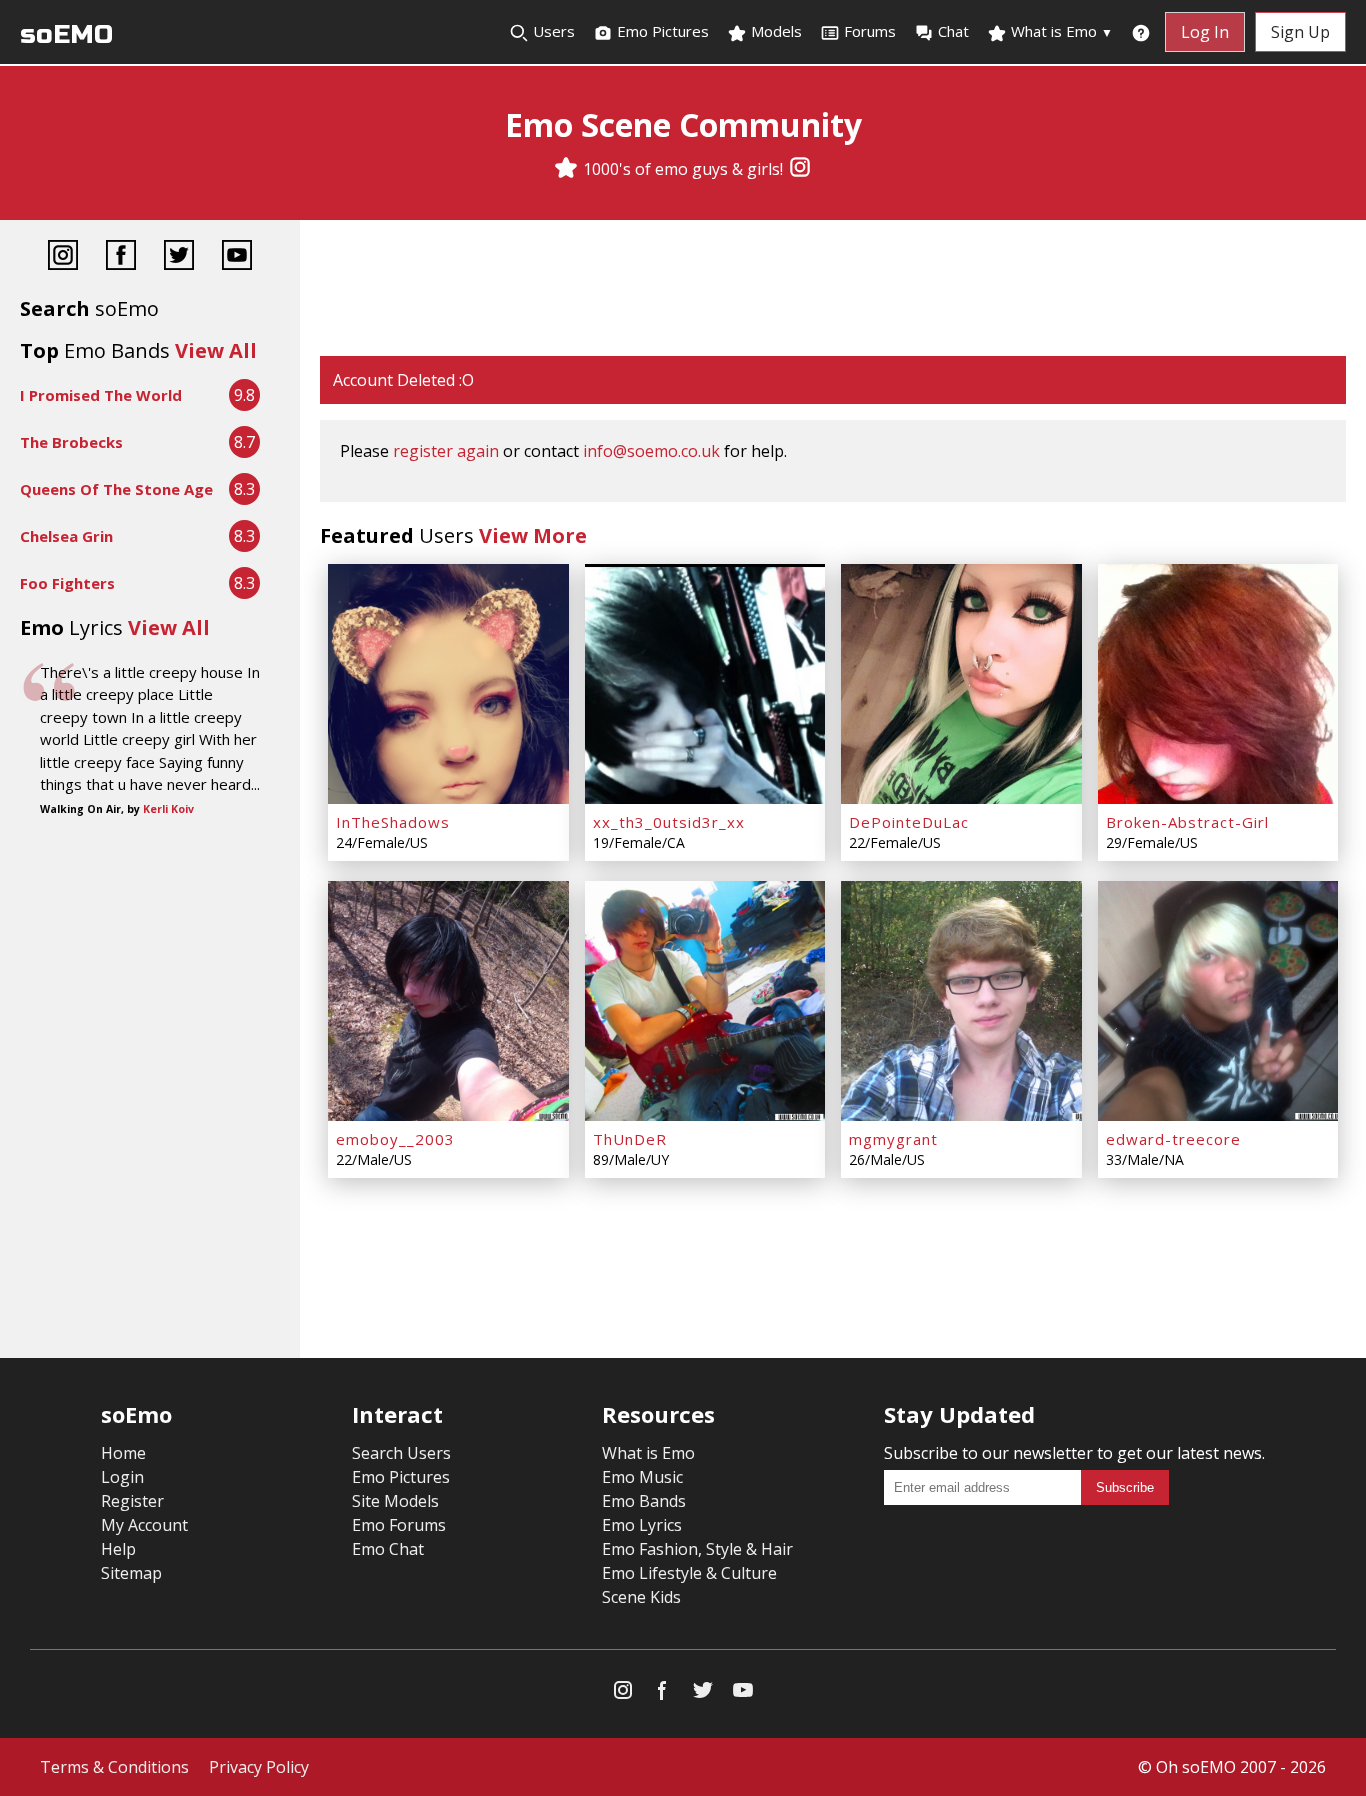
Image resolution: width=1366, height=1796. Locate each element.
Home (123, 1453)
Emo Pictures (661, 31)
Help (118, 1549)
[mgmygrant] (961, 1001)
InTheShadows (393, 822)
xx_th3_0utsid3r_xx (669, 822)
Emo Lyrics (642, 1525)
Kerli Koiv (168, 809)
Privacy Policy (259, 1767)
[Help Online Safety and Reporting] (1141, 32)
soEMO (66, 34)
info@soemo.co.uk (651, 451)
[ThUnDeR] (705, 1001)
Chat (953, 31)
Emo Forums (399, 1525)
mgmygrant (893, 1139)
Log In (1205, 32)
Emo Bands (644, 1501)
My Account (144, 1525)
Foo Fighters (67, 583)
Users (552, 31)
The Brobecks (71, 442)
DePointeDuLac (909, 822)
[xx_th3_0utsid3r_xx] (705, 684)
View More (533, 535)
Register (132, 1501)
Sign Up (1300, 32)
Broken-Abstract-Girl (1187, 822)
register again (446, 451)
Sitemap (131, 1573)
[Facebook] (121, 257)
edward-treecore (1173, 1139)
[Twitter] (179, 257)
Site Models (395, 1501)
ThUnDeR (630, 1139)
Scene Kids (641, 1597)
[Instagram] (800, 169)
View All (216, 350)
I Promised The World (101, 395)
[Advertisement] (833, 290)
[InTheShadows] (448, 684)
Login (122, 1477)
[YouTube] (237, 257)
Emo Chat (388, 1549)
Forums (870, 31)
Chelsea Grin (66, 536)
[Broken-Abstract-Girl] (1218, 684)
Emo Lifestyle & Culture (689, 1573)
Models (774, 31)
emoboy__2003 (395, 1139)
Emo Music (642, 1477)
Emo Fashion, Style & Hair (697, 1549)
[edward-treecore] (1218, 1001)
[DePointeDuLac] (961, 684)
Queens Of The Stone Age (116, 489)
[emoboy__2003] (448, 1001)
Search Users (401, 1453)
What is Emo (1060, 31)
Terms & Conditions (114, 1767)
